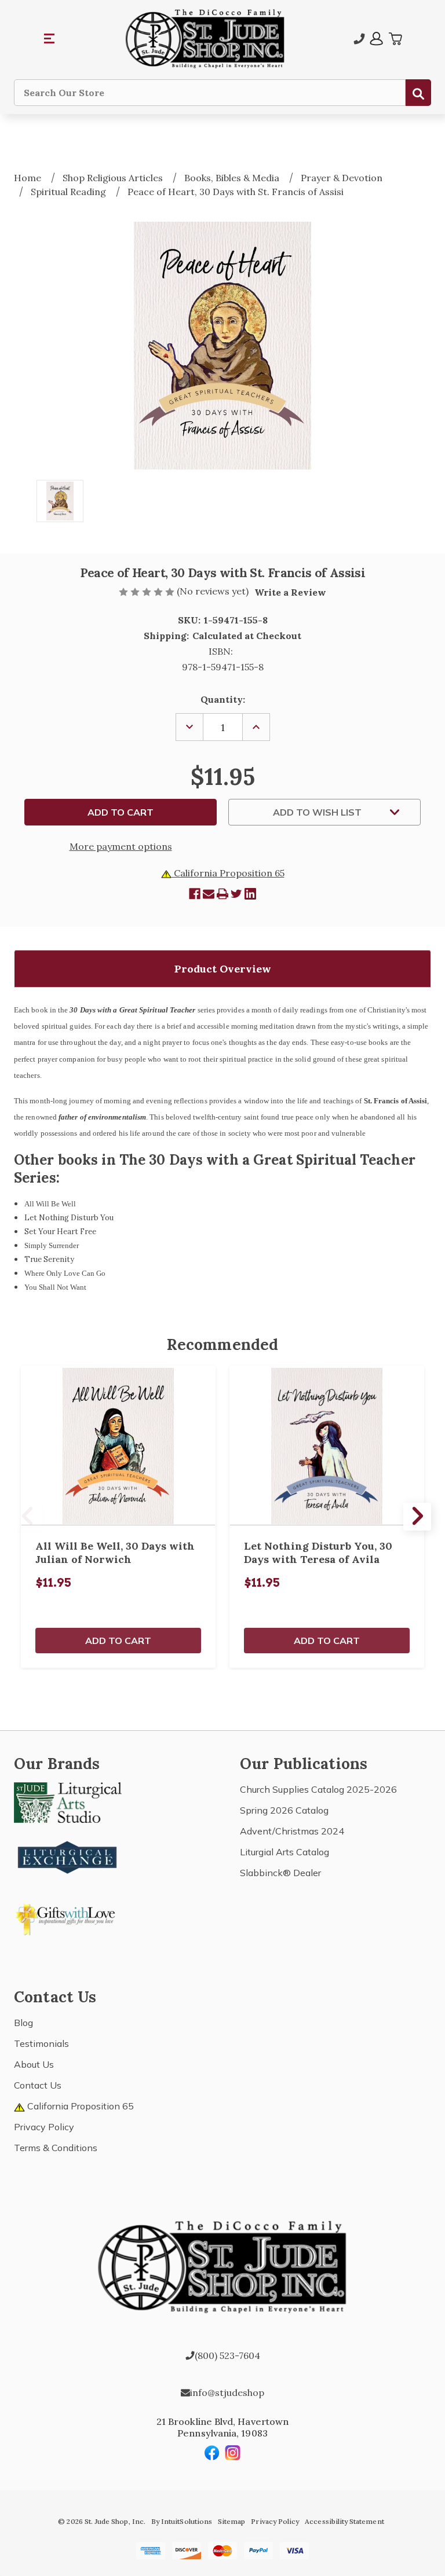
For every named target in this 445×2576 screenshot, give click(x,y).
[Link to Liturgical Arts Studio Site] (68, 1801)
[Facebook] (195, 894)
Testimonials (41, 2043)
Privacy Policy (44, 2127)
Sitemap (231, 2521)
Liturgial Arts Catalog (284, 1852)
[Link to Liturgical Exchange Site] (68, 1856)
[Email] (209, 894)
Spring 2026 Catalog (284, 1810)
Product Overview (223, 969)
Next (417, 1517)
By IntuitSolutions (182, 2521)
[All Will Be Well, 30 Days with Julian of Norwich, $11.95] (118, 1446)
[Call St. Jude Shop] (359, 39)
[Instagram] (233, 2453)
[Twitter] (236, 894)
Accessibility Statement (344, 2521)
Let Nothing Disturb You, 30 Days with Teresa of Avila (318, 1553)
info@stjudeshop (227, 2392)
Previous (28, 1517)
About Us (34, 2064)
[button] (50, 39)
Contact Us (38, 2085)
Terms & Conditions (56, 2148)
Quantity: (223, 699)
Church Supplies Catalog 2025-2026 (318, 1789)
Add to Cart (118, 1641)
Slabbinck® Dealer (280, 1873)
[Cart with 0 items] (395, 39)
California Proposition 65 (228, 873)
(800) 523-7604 (227, 2355)
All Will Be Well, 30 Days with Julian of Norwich (115, 1553)
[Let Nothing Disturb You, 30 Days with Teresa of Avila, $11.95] (327, 1446)
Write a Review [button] (290, 592)
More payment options (121, 846)
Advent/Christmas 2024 (292, 1831)
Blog (23, 2023)
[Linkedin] (250, 894)
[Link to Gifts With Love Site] (68, 1917)
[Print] (222, 894)
